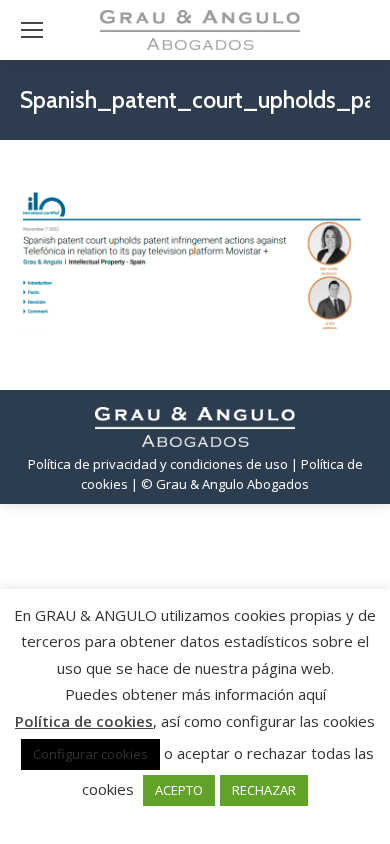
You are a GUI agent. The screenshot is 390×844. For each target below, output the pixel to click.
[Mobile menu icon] (32, 30)
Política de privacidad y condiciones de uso (158, 464)
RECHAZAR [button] (264, 790)
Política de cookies (84, 721)
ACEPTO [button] (179, 790)
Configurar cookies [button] (90, 754)
